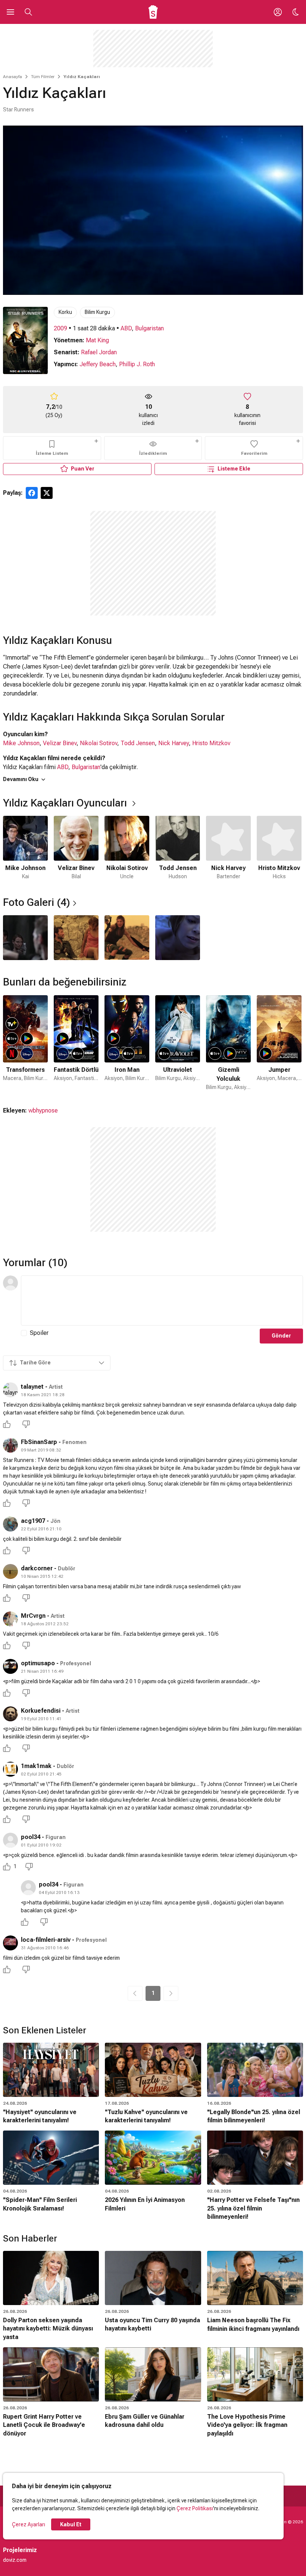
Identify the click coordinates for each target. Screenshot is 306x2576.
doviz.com (15, 2560)
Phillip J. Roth (137, 364)
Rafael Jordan (99, 352)
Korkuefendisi (41, 1711)
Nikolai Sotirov (99, 743)
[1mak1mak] (10, 1769)
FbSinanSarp (39, 1442)
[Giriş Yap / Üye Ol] (278, 12)
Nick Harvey (174, 743)
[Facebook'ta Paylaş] (32, 493)
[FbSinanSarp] (10, 1445)
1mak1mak (36, 1766)
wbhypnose (43, 1110)
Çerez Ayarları (29, 2524)
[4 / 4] (178, 938)
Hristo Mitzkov (211, 743)
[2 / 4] (76, 938)
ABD (126, 328)
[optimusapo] (10, 1666)
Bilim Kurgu (97, 312)
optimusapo (38, 1663)
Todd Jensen (138, 743)
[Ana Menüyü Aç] (10, 12)
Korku (65, 312)
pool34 (31, 1837)
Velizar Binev (60, 743)
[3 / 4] (127, 938)
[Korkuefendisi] (10, 1714)
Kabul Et (71, 2524)
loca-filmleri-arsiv (46, 1940)
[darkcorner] (10, 1571)
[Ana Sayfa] (153, 12)
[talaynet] (10, 1390)
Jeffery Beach (98, 364)
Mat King (97, 340)
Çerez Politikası (195, 2508)
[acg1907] (10, 1524)
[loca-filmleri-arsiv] (10, 1943)
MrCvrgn (33, 1616)
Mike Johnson (21, 743)
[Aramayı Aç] (28, 12)
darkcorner (37, 1568)
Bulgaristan (149, 328)
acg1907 (33, 1521)
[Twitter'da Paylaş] (47, 493)
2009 (60, 328)
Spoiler (39, 1333)
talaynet (32, 1387)
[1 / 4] (25, 938)
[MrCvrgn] (10, 1619)
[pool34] (10, 1840)
